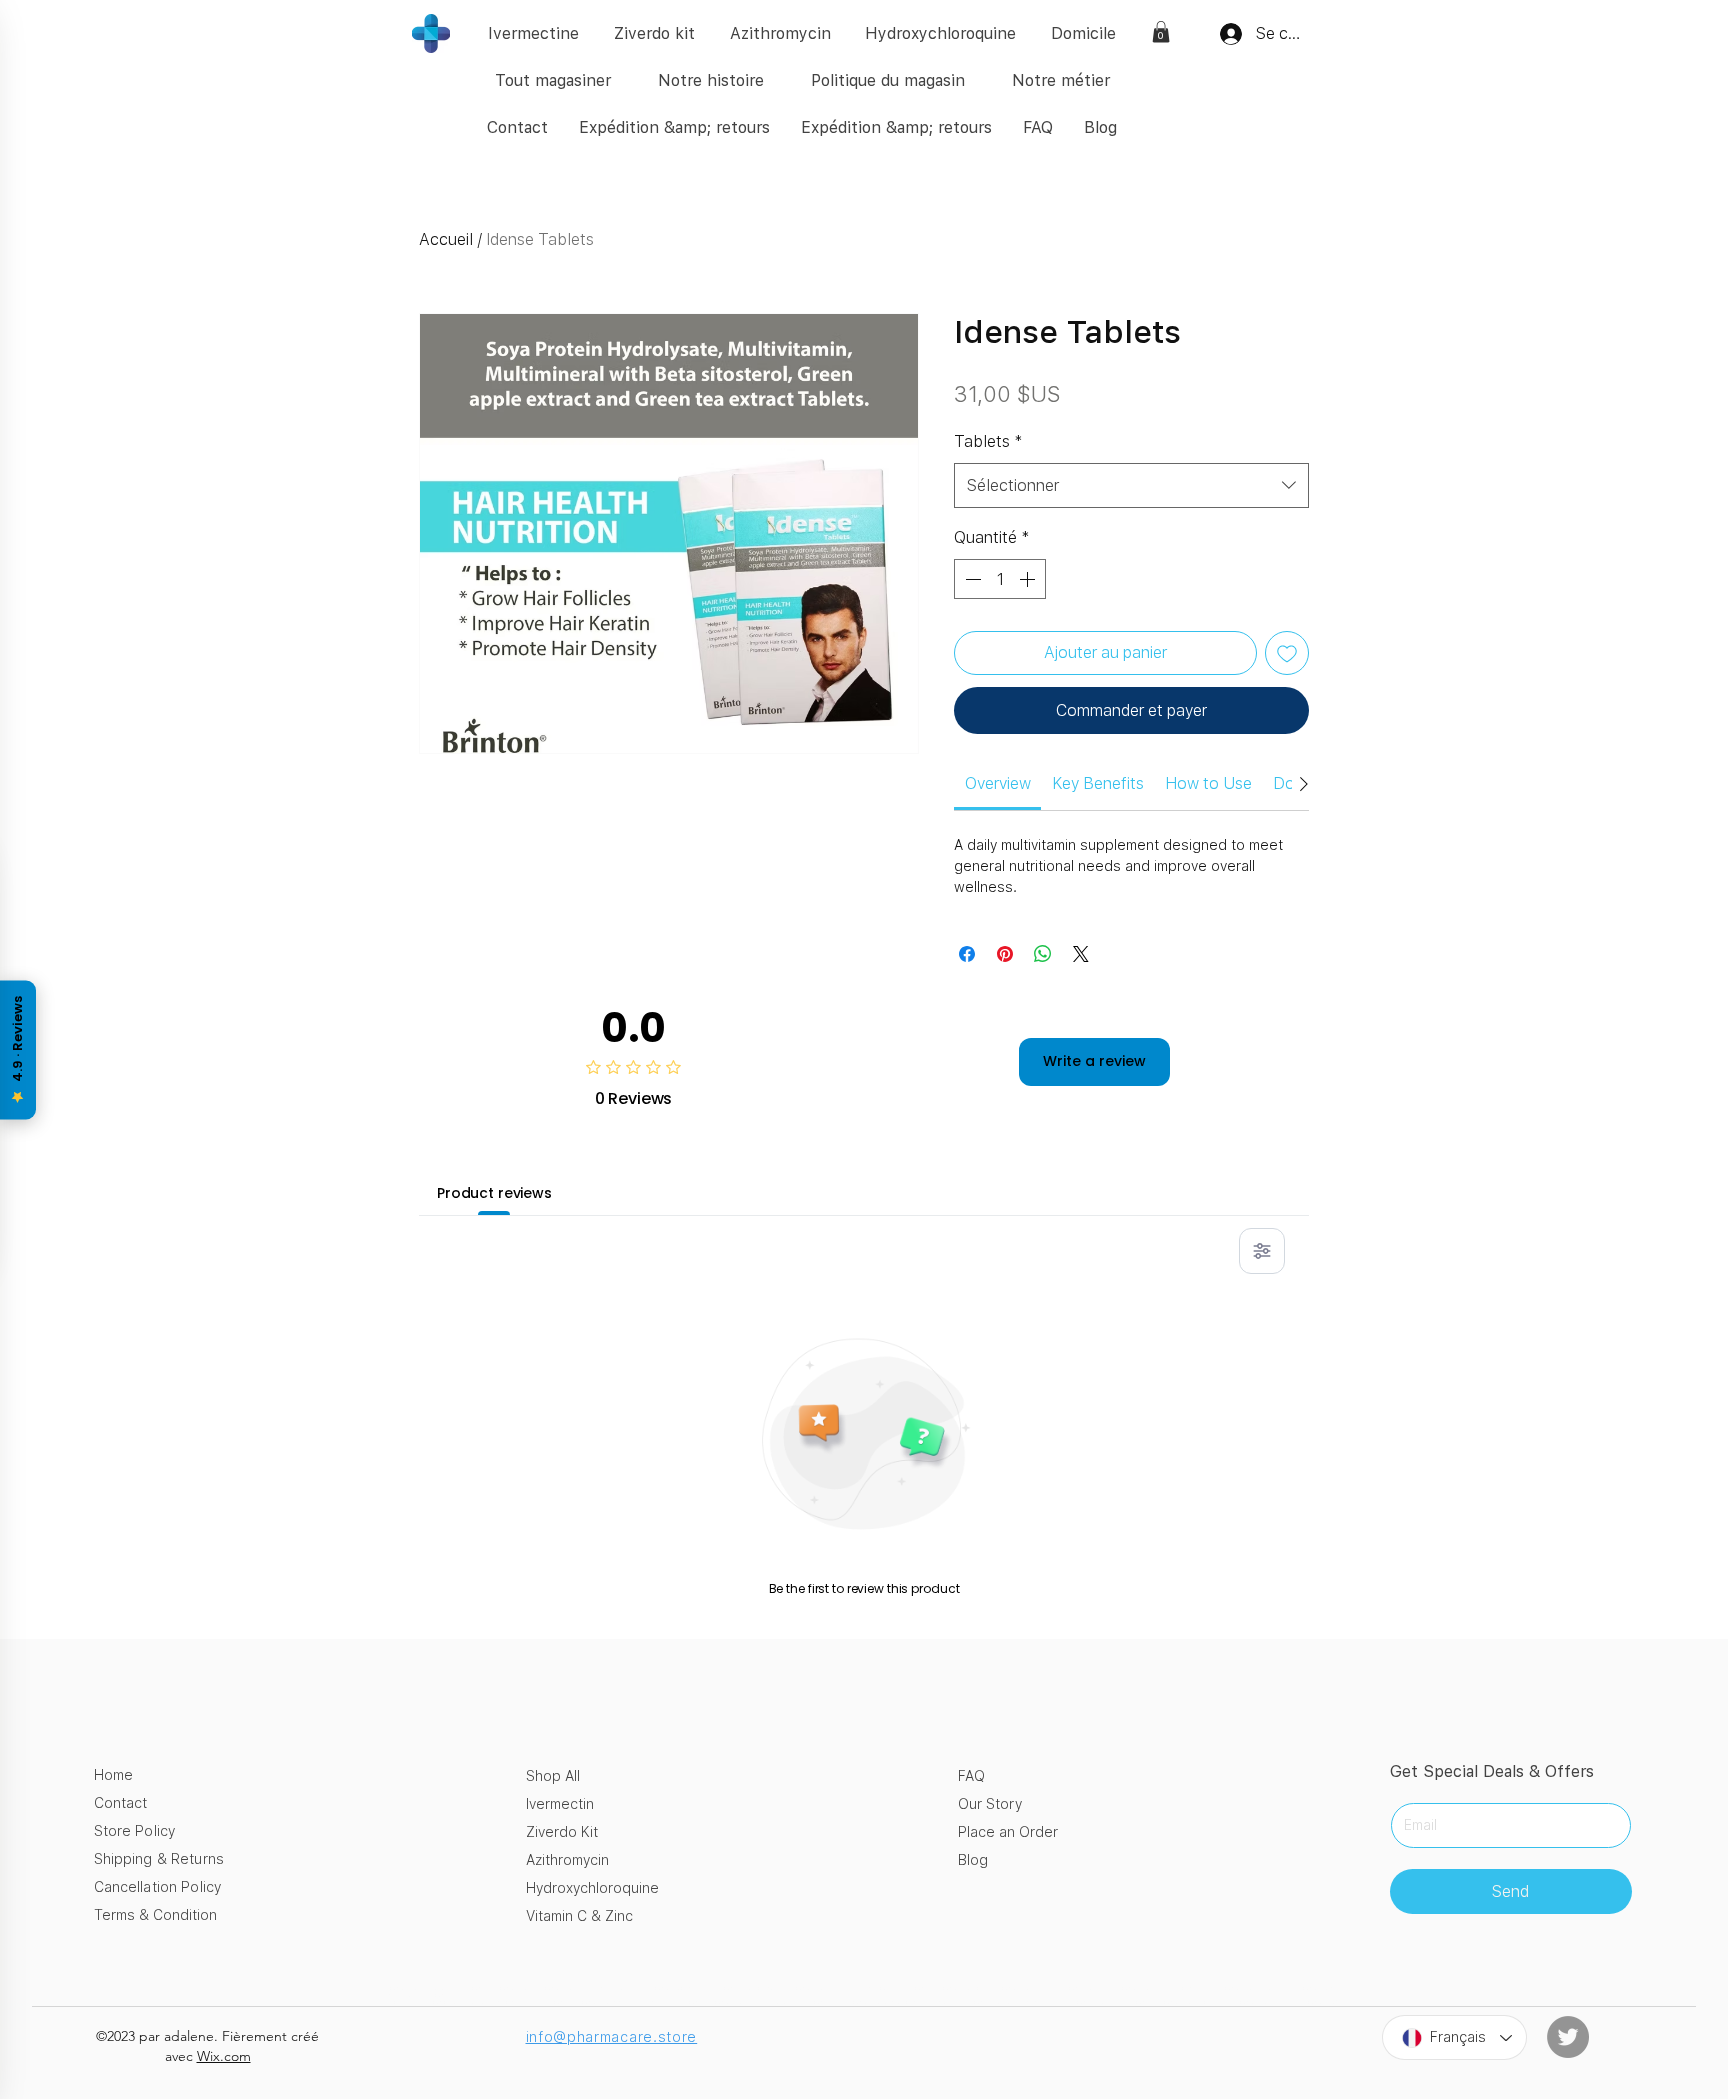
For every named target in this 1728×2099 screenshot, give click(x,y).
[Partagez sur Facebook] (967, 954)
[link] (1161, 32)
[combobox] (1131, 485)
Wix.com (224, 2056)
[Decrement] (971, 579)
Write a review (1094, 1061)
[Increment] (1029, 579)
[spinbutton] (1000, 579)
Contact (120, 1803)
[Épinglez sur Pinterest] (1005, 954)
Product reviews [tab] (494, 1193)
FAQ (971, 1776)
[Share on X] (1081, 954)
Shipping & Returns (159, 1859)
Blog (973, 1860)
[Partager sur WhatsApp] (1043, 954)
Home (113, 1775)
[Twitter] (1568, 2037)
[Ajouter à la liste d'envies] (1287, 653)
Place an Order (1008, 1832)
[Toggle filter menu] (1262, 1251)
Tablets (988, 441)
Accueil (446, 239)
